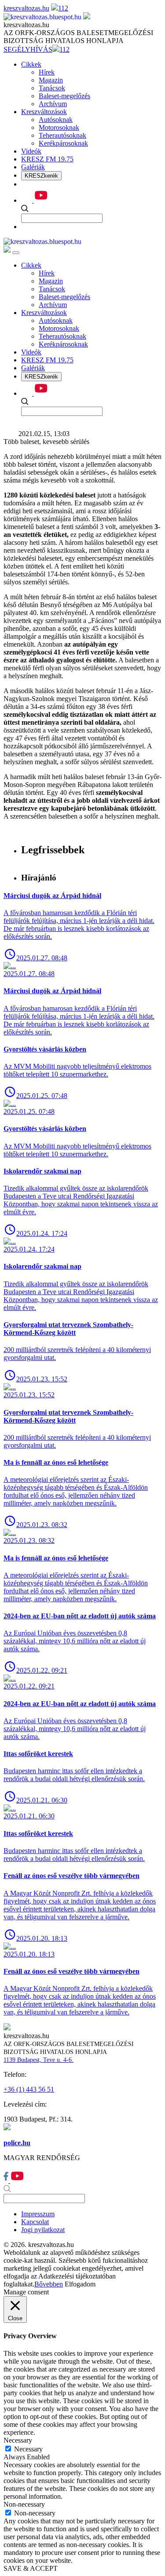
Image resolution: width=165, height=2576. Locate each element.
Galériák (33, 167)
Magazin (51, 80)
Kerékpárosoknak (63, 143)
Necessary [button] (18, 2440)
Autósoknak (56, 120)
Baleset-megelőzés (64, 96)
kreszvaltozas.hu (26, 8)
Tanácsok (52, 88)
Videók (31, 151)
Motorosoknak (59, 127)
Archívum (53, 104)
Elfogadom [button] (80, 2284)
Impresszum (38, 2214)
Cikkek (31, 64)
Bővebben (49, 2284)
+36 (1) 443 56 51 (29, 2089)
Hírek (47, 72)
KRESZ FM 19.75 (47, 159)
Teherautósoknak (62, 135)
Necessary (28, 2449)
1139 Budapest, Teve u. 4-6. (38, 2060)
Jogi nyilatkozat (43, 2230)
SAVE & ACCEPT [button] (31, 2568)
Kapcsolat (35, 2222)
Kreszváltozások (44, 112)
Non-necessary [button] (24, 2504)
